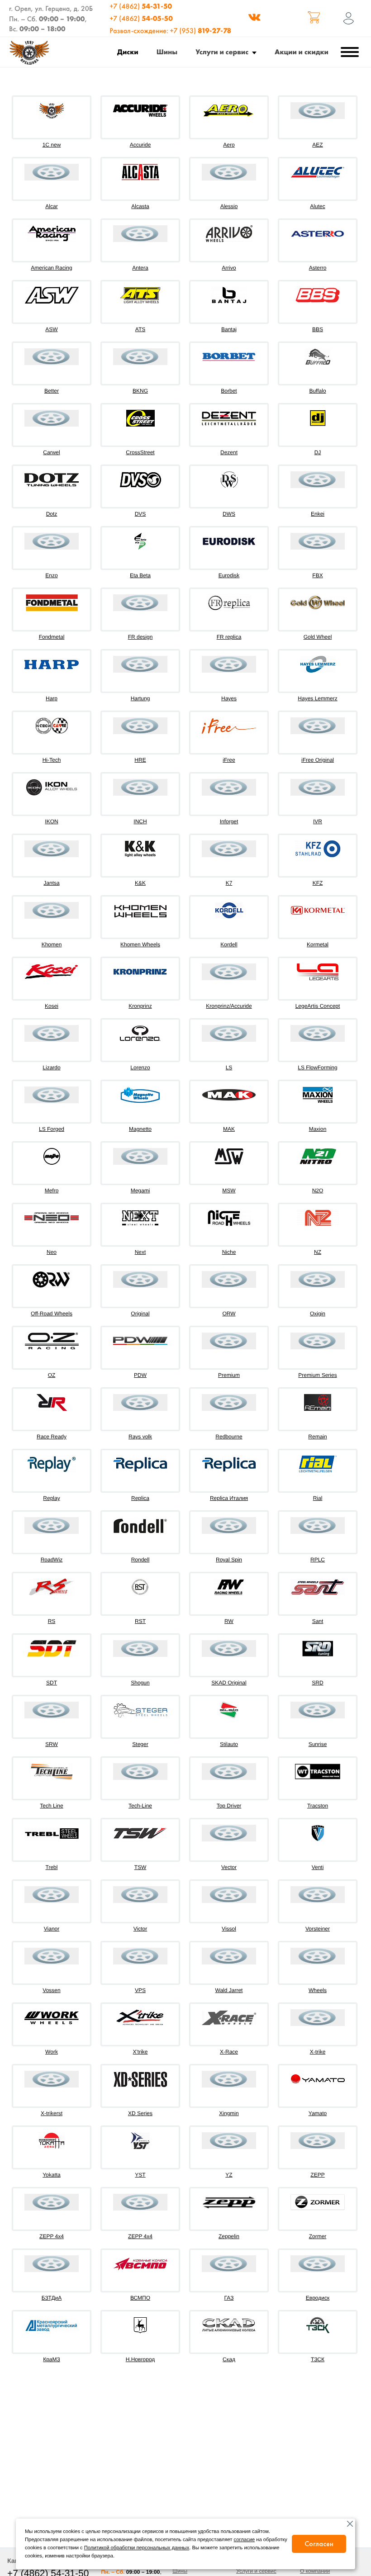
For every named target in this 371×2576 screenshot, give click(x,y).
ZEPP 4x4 (52, 2236)
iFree (229, 760)
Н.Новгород (140, 2359)
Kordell (229, 944)
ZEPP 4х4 (140, 2236)
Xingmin (229, 2113)
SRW (52, 1744)
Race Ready (52, 1437)
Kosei (52, 1006)
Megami (140, 1191)
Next (140, 1252)
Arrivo (229, 268)
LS (229, 1067)
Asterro (318, 268)
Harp (52, 698)
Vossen (51, 1990)
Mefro (52, 1191)
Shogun (140, 1683)
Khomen (52, 944)
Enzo (51, 575)
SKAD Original (229, 1683)
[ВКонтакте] (254, 19)
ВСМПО (140, 2298)
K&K (140, 883)
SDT (52, 1683)
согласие (245, 2540)
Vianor (52, 1929)
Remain (317, 1437)
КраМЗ (52, 2359)
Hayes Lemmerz (317, 698)
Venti (318, 1867)
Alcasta (140, 206)
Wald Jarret (229, 1990)
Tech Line (51, 1806)
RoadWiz (52, 1560)
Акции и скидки (302, 52)
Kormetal (318, 944)
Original (140, 1314)
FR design (140, 637)
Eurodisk (229, 575)
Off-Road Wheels (52, 1314)
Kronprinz (140, 1006)
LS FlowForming (317, 1067)
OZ (52, 1375)
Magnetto (140, 1129)
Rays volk (140, 1437)
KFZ (318, 883)
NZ (318, 1252)
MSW (229, 1191)
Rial (318, 1498)
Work (52, 2052)
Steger (140, 1744)
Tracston (318, 1806)
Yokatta (52, 2175)
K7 (229, 883)
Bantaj (229, 329)
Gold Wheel (318, 637)
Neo (52, 1252)
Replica (140, 1498)
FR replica (229, 637)
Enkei (318, 514)
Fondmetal (52, 637)
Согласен (319, 2544)
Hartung (140, 698)
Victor (140, 1929)
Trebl (52, 1867)
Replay (51, 1498)
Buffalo (317, 391)
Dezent (229, 452)
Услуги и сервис (222, 52)
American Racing (51, 268)
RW (229, 1621)
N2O (318, 1191)
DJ (318, 452)
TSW (140, 1867)
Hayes (229, 698)
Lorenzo (140, 1067)
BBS (318, 329)
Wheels (318, 1990)
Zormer (318, 2236)
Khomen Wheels (140, 944)
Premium (229, 1375)
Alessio (229, 206)
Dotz (52, 514)
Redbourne (229, 1437)
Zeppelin (229, 2236)
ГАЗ (229, 2298)
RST (140, 1621)
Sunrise (318, 1744)
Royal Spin (229, 1560)
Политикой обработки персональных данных (137, 2548)
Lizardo (51, 1067)
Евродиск (318, 2298)
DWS (229, 514)
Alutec (317, 206)
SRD (317, 1683)
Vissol (229, 1929)
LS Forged (52, 1129)
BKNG (140, 391)
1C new (52, 145)
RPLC (318, 1560)
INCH (140, 821)
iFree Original (318, 760)
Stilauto (229, 1744)
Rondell (140, 1560)
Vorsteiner (318, 1929)
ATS (140, 329)
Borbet (229, 391)
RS (52, 1621)
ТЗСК (318, 2359)
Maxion (318, 1129)
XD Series (140, 2113)
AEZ (317, 145)
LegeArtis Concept (318, 1006)
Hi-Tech (52, 760)
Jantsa (51, 883)
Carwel (51, 452)
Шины (167, 52)
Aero (229, 145)
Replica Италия (229, 1498)
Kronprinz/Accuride (229, 1006)
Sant (318, 1621)
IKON (51, 821)
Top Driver (229, 1806)
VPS (140, 1990)
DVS (140, 514)
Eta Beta (140, 575)
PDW (140, 1375)
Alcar (51, 206)
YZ (229, 2175)
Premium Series (317, 1375)
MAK (229, 1129)
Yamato (318, 2113)
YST (140, 2175)
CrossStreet (140, 452)
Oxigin (318, 1314)
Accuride (140, 145)
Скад (229, 2359)
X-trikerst (52, 2113)
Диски (128, 52)
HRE (140, 760)
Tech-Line (140, 1806)
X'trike (140, 2052)
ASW (51, 329)
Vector (229, 1867)
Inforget (229, 821)
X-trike (318, 2052)
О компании (315, 2571)
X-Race (229, 2052)
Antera (140, 268)
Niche (229, 1252)
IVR (318, 821)
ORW (229, 1314)
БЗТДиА (52, 2298)
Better (52, 391)
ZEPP (317, 2175)
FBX (317, 575)
